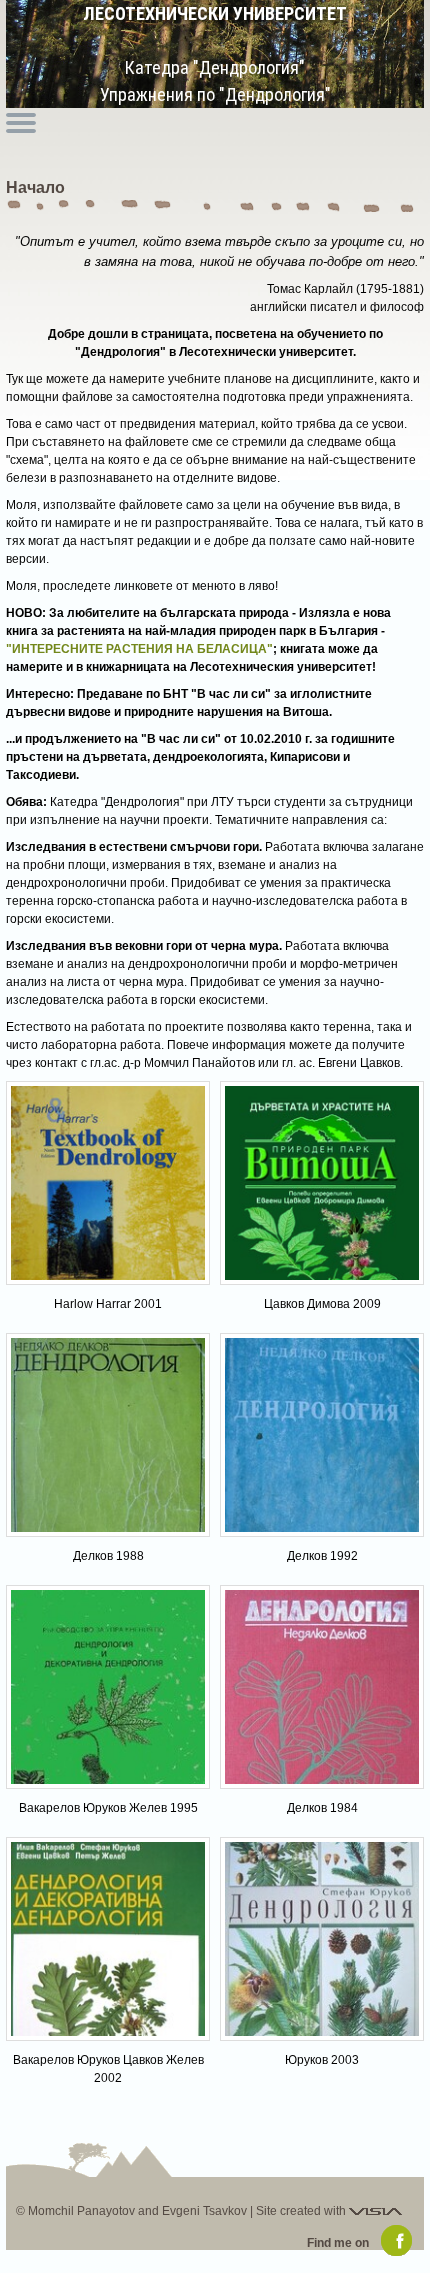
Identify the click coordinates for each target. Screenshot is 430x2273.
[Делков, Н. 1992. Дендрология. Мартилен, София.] (322, 1435)
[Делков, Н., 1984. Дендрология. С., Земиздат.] (322, 1687)
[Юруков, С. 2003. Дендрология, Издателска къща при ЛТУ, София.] (322, 1939)
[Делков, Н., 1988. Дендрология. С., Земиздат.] (108, 1435)
